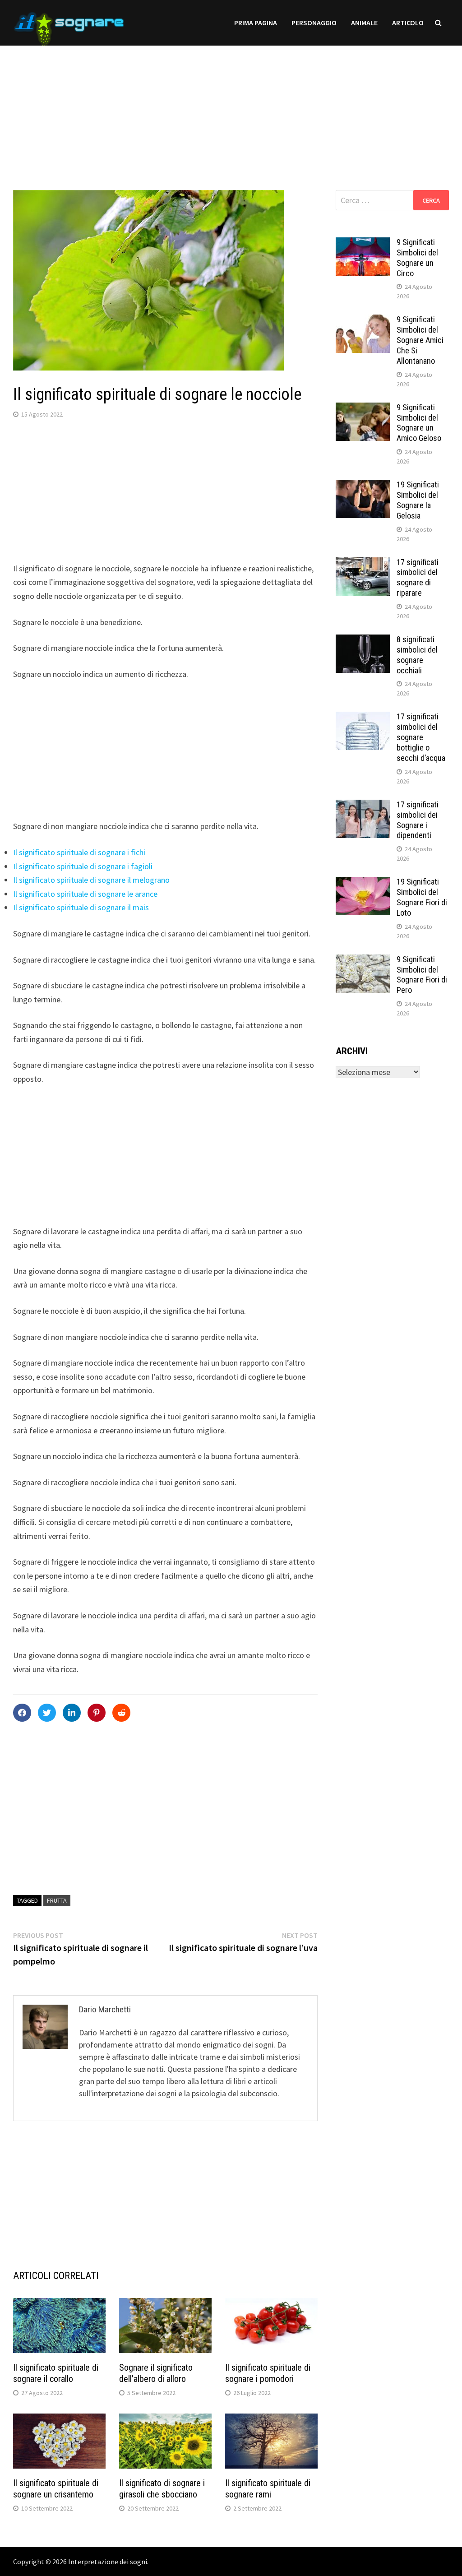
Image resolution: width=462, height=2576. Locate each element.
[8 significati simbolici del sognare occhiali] (363, 641)
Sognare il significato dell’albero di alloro (156, 2373)
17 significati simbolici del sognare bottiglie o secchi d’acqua (421, 737)
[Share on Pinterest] (97, 1713)
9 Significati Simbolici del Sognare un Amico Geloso (419, 423)
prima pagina (256, 23)
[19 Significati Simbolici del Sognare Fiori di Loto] (363, 883)
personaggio (314, 23)
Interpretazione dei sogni (108, 2562)
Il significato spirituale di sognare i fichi (79, 852)
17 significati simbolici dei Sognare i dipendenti (418, 820)
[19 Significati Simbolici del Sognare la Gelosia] (363, 486)
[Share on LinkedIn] (72, 1713)
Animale (364, 23)
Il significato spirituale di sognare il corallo (56, 2373)
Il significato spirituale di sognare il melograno (91, 880)
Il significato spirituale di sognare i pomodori (268, 2373)
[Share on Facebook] (22, 1713)
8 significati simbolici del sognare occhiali (417, 655)
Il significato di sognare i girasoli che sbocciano (162, 2489)
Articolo (408, 23)
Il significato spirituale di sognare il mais (81, 907)
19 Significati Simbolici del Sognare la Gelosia (418, 500)
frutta (57, 1900)
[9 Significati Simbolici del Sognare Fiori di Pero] (363, 961)
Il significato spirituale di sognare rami (268, 2489)
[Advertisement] (231, 109)
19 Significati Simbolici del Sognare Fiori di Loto (422, 897)
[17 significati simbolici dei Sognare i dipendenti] (363, 806)
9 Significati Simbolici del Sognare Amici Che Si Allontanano (420, 340)
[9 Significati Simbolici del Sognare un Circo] (363, 243)
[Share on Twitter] (47, 1713)
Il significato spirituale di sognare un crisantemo (56, 2489)
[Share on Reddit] (121, 1713)
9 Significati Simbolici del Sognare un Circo (417, 258)
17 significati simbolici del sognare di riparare (418, 578)
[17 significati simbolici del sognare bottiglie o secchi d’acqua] (363, 718)
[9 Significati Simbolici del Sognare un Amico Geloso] (363, 409)
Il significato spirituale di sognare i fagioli (83, 866)
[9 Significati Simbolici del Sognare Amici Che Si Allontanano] (363, 321)
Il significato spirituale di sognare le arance (85, 894)
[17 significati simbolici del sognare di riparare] (363, 563)
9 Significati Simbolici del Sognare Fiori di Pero (422, 975)
